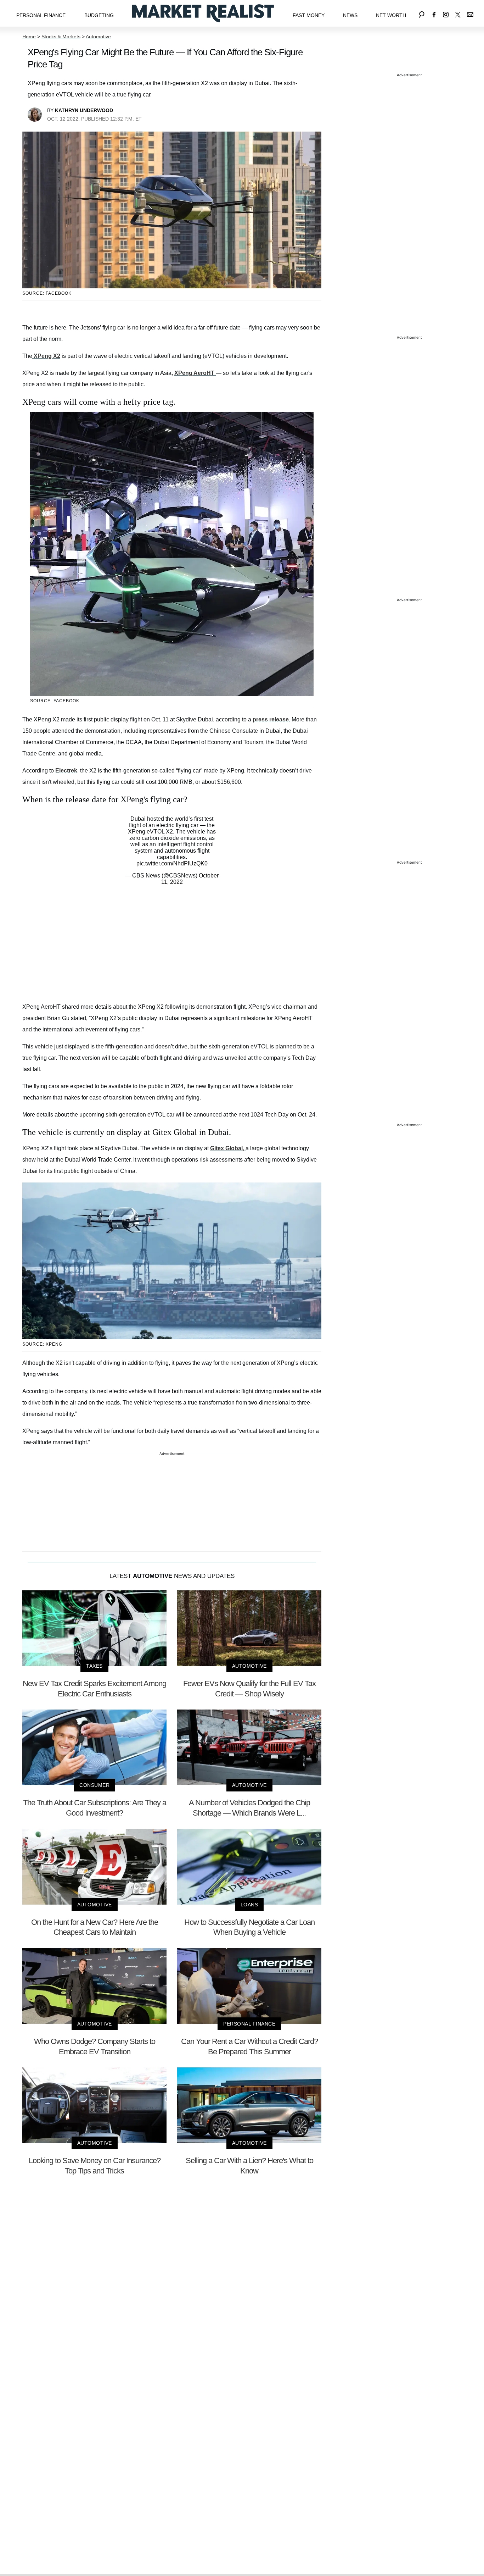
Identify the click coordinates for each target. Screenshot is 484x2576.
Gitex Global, (228, 1148)
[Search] (422, 13)
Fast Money (309, 15)
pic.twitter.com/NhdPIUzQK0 (172, 863)
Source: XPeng (42, 1344)
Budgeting (99, 15)
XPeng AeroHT (195, 373)
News (350, 15)
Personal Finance (41, 15)
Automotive (98, 37)
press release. (271, 719)
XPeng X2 (46, 356)
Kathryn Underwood (84, 110)
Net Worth (391, 15)
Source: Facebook (47, 293)
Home (29, 37)
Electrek (66, 771)
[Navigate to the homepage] (203, 13)
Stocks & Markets (61, 37)
